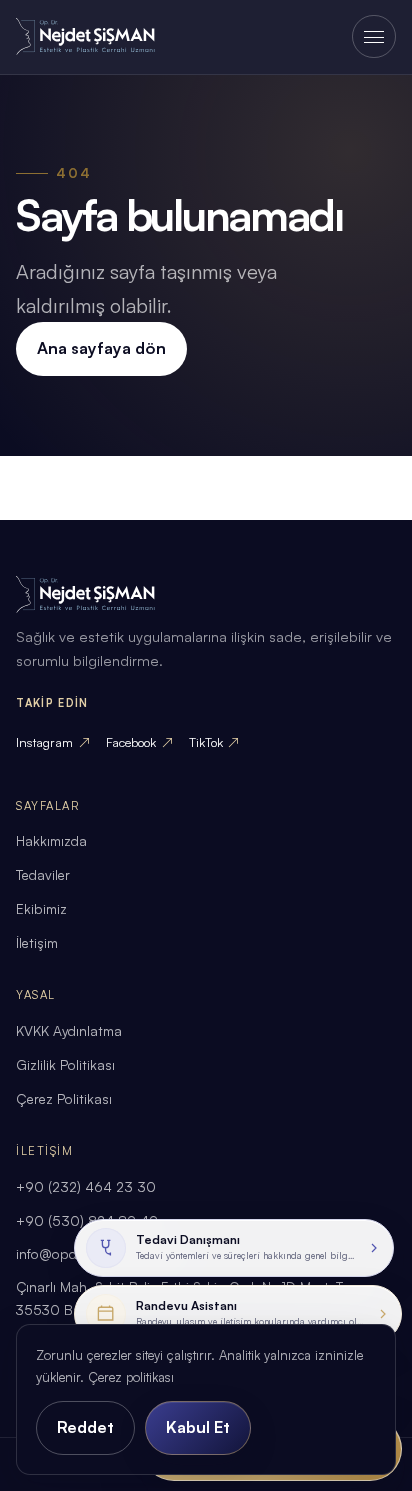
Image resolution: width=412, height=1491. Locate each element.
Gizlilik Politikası (65, 1064)
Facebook (139, 742)
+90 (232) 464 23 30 (86, 1186)
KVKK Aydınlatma (69, 1030)
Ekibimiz (41, 908)
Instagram (53, 742)
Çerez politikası (131, 1377)
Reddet (85, 1427)
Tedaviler (43, 874)
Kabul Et (198, 1427)
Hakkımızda (51, 840)
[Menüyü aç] (373, 36)
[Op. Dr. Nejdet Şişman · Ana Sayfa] (100, 36)
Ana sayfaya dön (101, 348)
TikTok (214, 742)
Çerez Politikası (64, 1098)
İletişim (37, 942)
